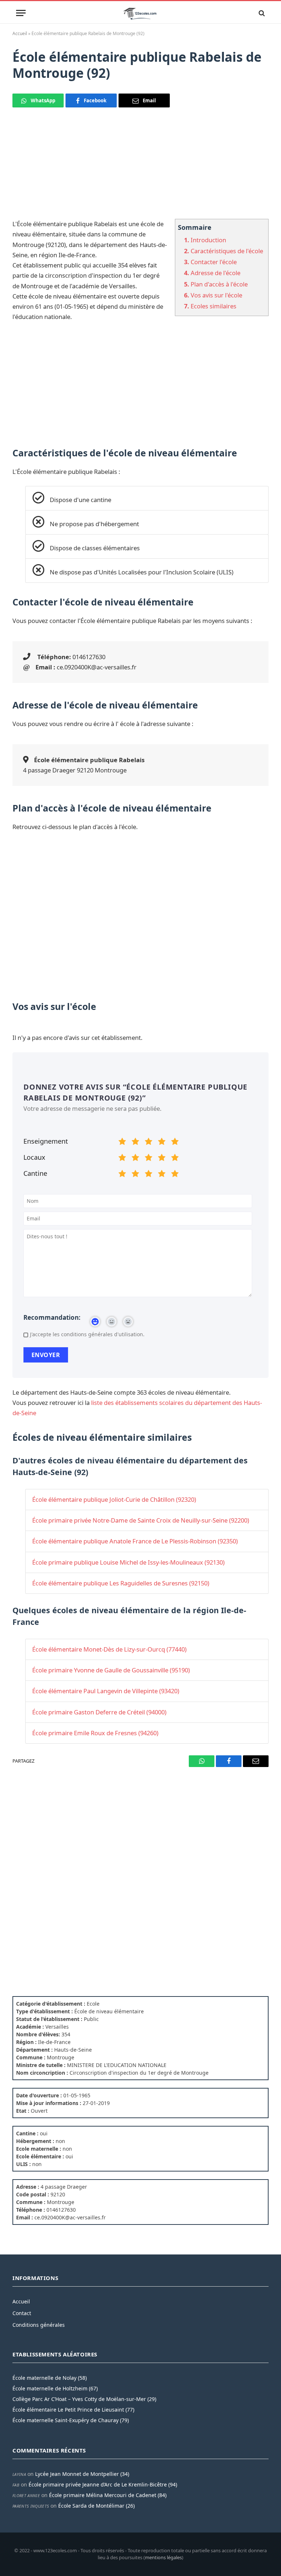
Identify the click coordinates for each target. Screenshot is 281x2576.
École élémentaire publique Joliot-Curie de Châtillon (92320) (114, 1499)
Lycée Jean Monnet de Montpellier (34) (82, 2474)
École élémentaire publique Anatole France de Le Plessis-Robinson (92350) (135, 1541)
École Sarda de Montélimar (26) (96, 2506)
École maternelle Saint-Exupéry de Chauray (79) (71, 2420)
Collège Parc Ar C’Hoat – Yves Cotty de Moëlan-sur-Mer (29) (84, 2399)
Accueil (20, 33)
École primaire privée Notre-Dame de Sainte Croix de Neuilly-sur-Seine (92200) (141, 1520)
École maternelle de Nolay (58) (50, 2378)
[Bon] (149, 1143)
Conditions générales (39, 2325)
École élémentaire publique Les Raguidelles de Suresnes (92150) (121, 1583)
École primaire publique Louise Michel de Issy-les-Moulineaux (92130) (128, 1562)
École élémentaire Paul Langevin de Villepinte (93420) (106, 1691)
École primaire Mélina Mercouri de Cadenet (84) (108, 2495)
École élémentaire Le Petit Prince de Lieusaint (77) (73, 2410)
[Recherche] (261, 13)
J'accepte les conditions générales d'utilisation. (87, 1334)
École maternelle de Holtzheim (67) (55, 2388)
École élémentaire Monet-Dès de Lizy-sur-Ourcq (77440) (109, 1649)
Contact (22, 2313)
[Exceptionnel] (175, 1143)
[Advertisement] (140, 168)
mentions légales (163, 2557)
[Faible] (135, 1143)
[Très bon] (162, 1143)
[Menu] (21, 13)
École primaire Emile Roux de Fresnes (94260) (95, 1733)
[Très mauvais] (122, 1143)
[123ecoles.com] (140, 13)
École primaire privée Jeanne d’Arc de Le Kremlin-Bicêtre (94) (103, 2484)
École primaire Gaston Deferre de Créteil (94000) (99, 1712)
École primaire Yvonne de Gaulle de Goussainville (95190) (111, 1670)
